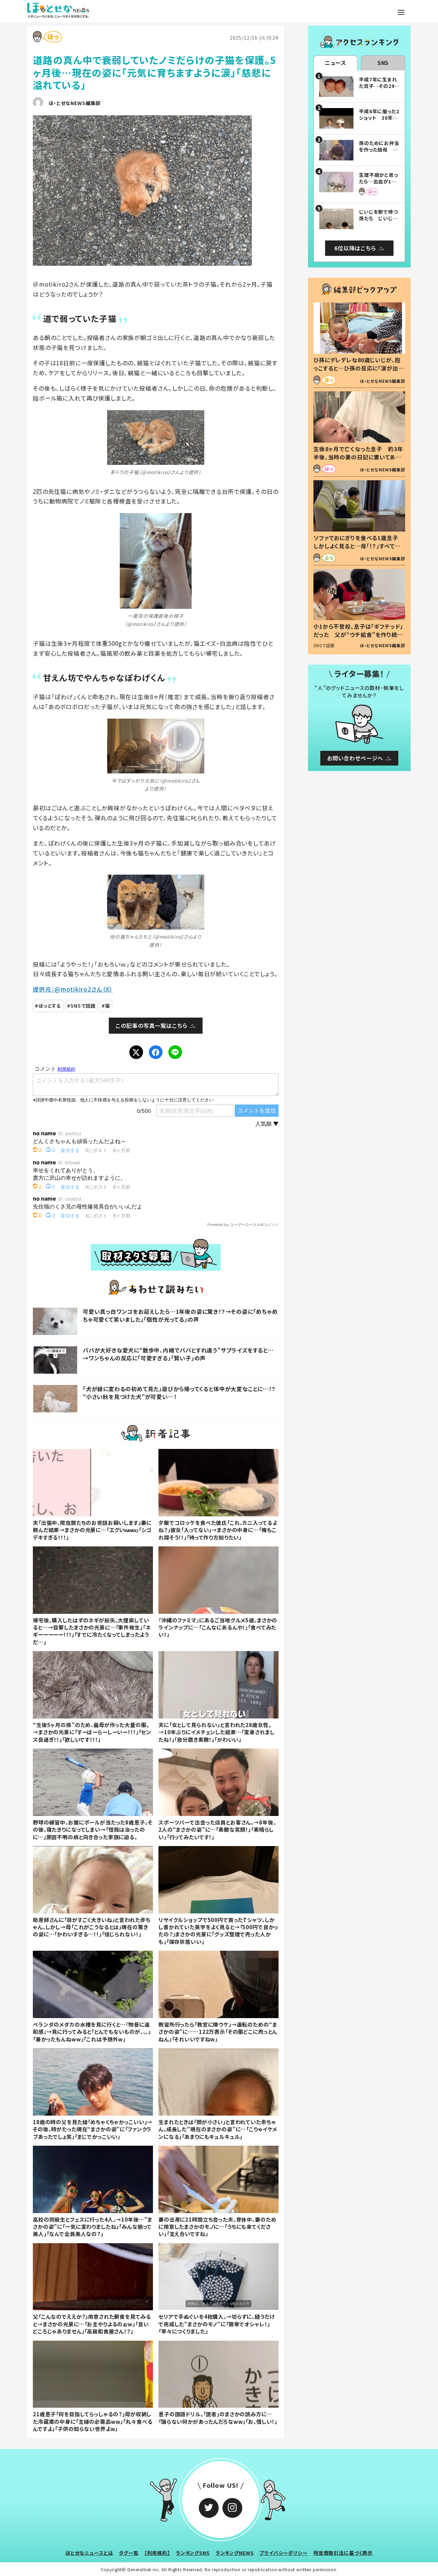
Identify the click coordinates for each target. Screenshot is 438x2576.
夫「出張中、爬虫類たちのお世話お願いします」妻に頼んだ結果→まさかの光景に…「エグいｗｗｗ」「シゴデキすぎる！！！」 (92, 1530)
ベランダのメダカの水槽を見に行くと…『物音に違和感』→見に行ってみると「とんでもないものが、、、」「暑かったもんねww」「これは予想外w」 (92, 2032)
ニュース (336, 63)
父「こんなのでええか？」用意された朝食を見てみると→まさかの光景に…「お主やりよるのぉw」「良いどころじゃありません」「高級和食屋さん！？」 (92, 2324)
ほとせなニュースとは (89, 2553)
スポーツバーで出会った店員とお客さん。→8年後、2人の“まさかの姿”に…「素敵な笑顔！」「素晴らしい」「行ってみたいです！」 (217, 1829)
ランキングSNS (193, 2553)
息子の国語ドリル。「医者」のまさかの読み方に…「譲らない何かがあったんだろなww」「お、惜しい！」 (218, 2417)
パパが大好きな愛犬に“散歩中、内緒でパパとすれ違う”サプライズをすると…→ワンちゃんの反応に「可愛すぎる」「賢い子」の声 (178, 1354)
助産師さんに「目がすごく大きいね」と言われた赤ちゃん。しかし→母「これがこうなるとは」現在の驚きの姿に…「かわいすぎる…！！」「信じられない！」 (92, 1927)
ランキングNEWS (235, 2553)
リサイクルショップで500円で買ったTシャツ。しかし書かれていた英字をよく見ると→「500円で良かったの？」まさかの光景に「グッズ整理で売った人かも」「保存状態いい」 (218, 1931)
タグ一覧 (128, 2553)
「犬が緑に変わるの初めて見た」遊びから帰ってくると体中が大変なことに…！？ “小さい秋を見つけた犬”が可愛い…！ (182, 1392)
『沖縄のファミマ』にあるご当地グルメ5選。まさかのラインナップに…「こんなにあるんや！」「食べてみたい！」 (218, 1627)
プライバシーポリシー (284, 2553)
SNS (383, 63)
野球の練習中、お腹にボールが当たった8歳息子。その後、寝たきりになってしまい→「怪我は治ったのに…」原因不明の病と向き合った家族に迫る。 (93, 1829)
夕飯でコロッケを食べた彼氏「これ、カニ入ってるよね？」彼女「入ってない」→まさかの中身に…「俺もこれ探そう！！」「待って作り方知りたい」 (218, 1530)
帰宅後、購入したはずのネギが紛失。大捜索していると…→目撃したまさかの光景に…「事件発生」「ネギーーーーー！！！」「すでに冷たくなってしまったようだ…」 (92, 1631)
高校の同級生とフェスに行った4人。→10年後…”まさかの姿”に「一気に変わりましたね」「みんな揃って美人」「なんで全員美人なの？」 (93, 2227)
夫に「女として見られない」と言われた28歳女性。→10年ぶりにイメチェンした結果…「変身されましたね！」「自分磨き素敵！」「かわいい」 (216, 1732)
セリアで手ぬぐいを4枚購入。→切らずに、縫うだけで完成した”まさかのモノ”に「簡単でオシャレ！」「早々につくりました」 (216, 2324)
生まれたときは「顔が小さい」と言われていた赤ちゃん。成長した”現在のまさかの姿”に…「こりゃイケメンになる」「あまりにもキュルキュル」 (218, 2129)
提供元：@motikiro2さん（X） (73, 989)
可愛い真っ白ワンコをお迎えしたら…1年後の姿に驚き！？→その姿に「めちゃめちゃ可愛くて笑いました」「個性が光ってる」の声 (180, 1315)
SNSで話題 (83, 1006)
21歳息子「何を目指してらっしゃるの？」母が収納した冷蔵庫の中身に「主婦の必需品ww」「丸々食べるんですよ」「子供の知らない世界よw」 (93, 2421)
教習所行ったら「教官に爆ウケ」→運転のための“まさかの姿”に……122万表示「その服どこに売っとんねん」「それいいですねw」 (218, 2032)
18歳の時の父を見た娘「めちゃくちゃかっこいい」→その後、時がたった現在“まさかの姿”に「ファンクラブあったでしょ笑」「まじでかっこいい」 (93, 2129)
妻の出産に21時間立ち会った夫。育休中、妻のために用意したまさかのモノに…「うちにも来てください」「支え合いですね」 (217, 2227)
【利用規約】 (157, 2553)
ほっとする (50, 1006)
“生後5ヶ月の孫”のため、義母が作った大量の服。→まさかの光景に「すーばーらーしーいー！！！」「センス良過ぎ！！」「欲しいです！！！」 (92, 1732)
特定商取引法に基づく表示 (343, 2553)
